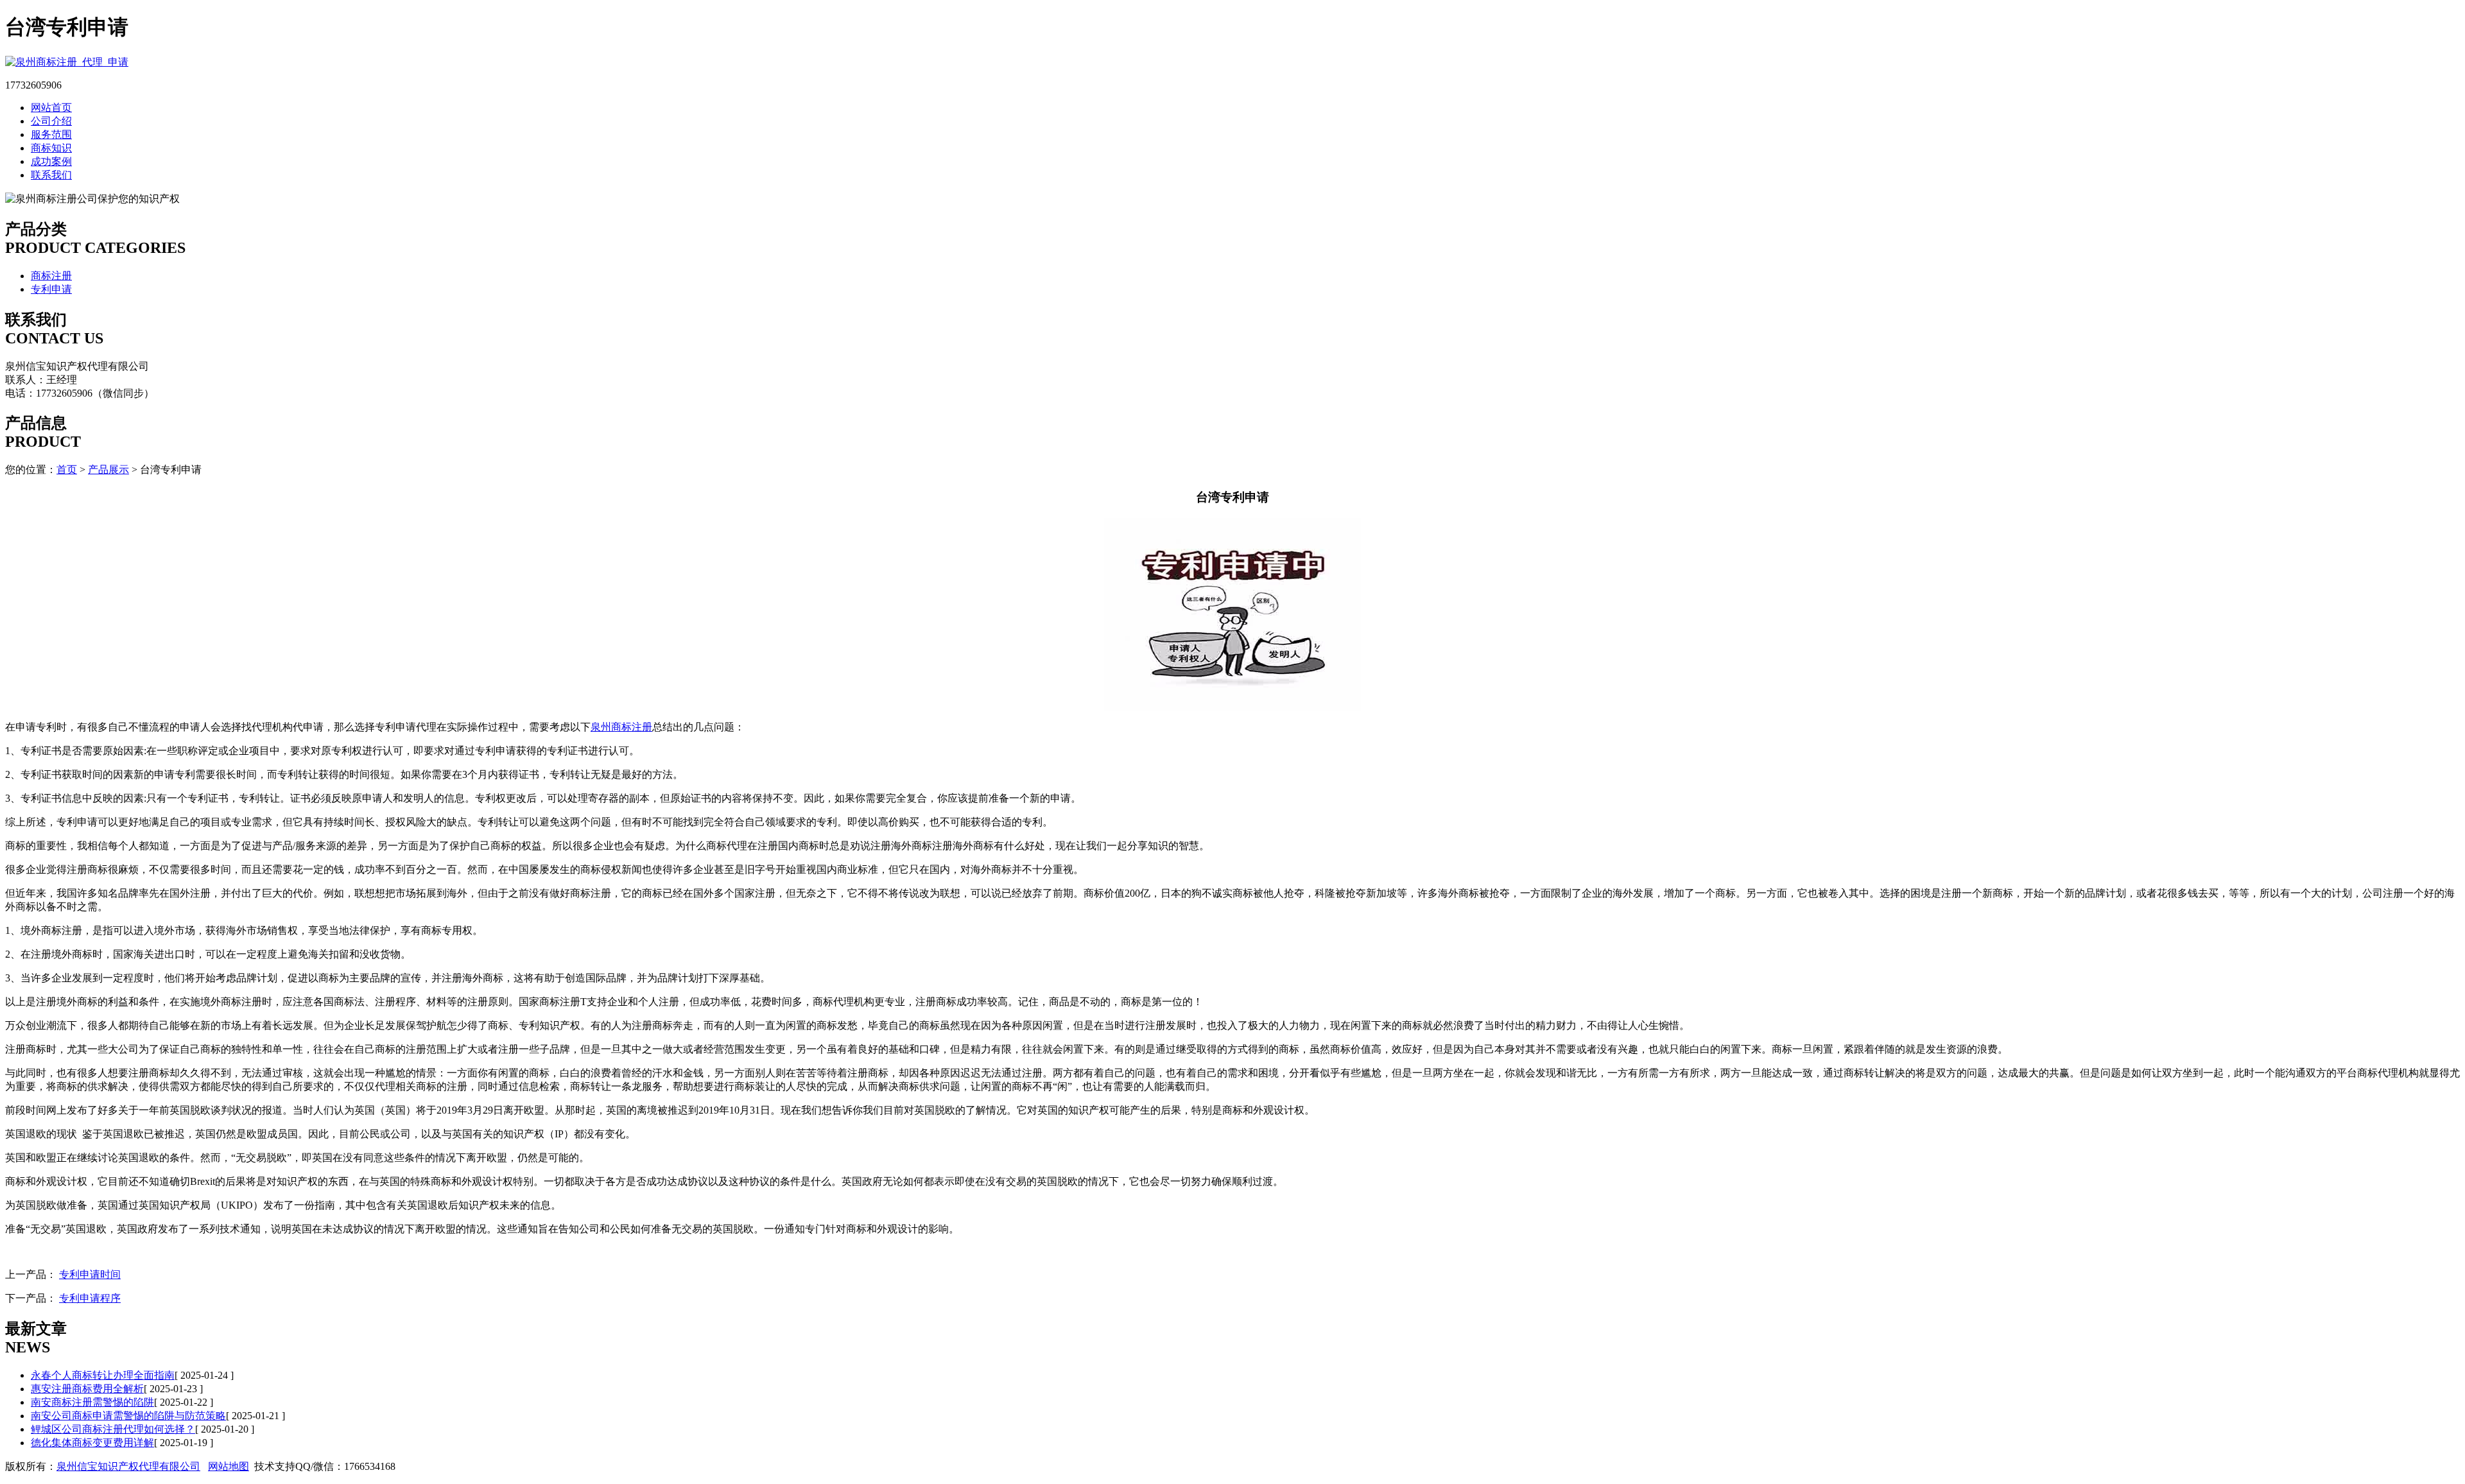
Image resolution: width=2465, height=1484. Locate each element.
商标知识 (51, 148)
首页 (67, 470)
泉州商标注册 (621, 727)
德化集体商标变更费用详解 (92, 1443)
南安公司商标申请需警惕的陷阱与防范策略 (128, 1416)
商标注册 (51, 276)
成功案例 (51, 161)
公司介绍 (51, 121)
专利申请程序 (90, 1298)
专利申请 (51, 289)
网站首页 (51, 108)
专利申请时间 (90, 1274)
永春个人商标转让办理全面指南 (103, 1375)
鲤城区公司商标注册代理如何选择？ (113, 1429)
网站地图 (229, 1466)
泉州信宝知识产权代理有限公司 (128, 1466)
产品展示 (108, 470)
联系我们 (51, 175)
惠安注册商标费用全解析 (87, 1389)
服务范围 (51, 134)
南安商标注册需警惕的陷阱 (92, 1402)
